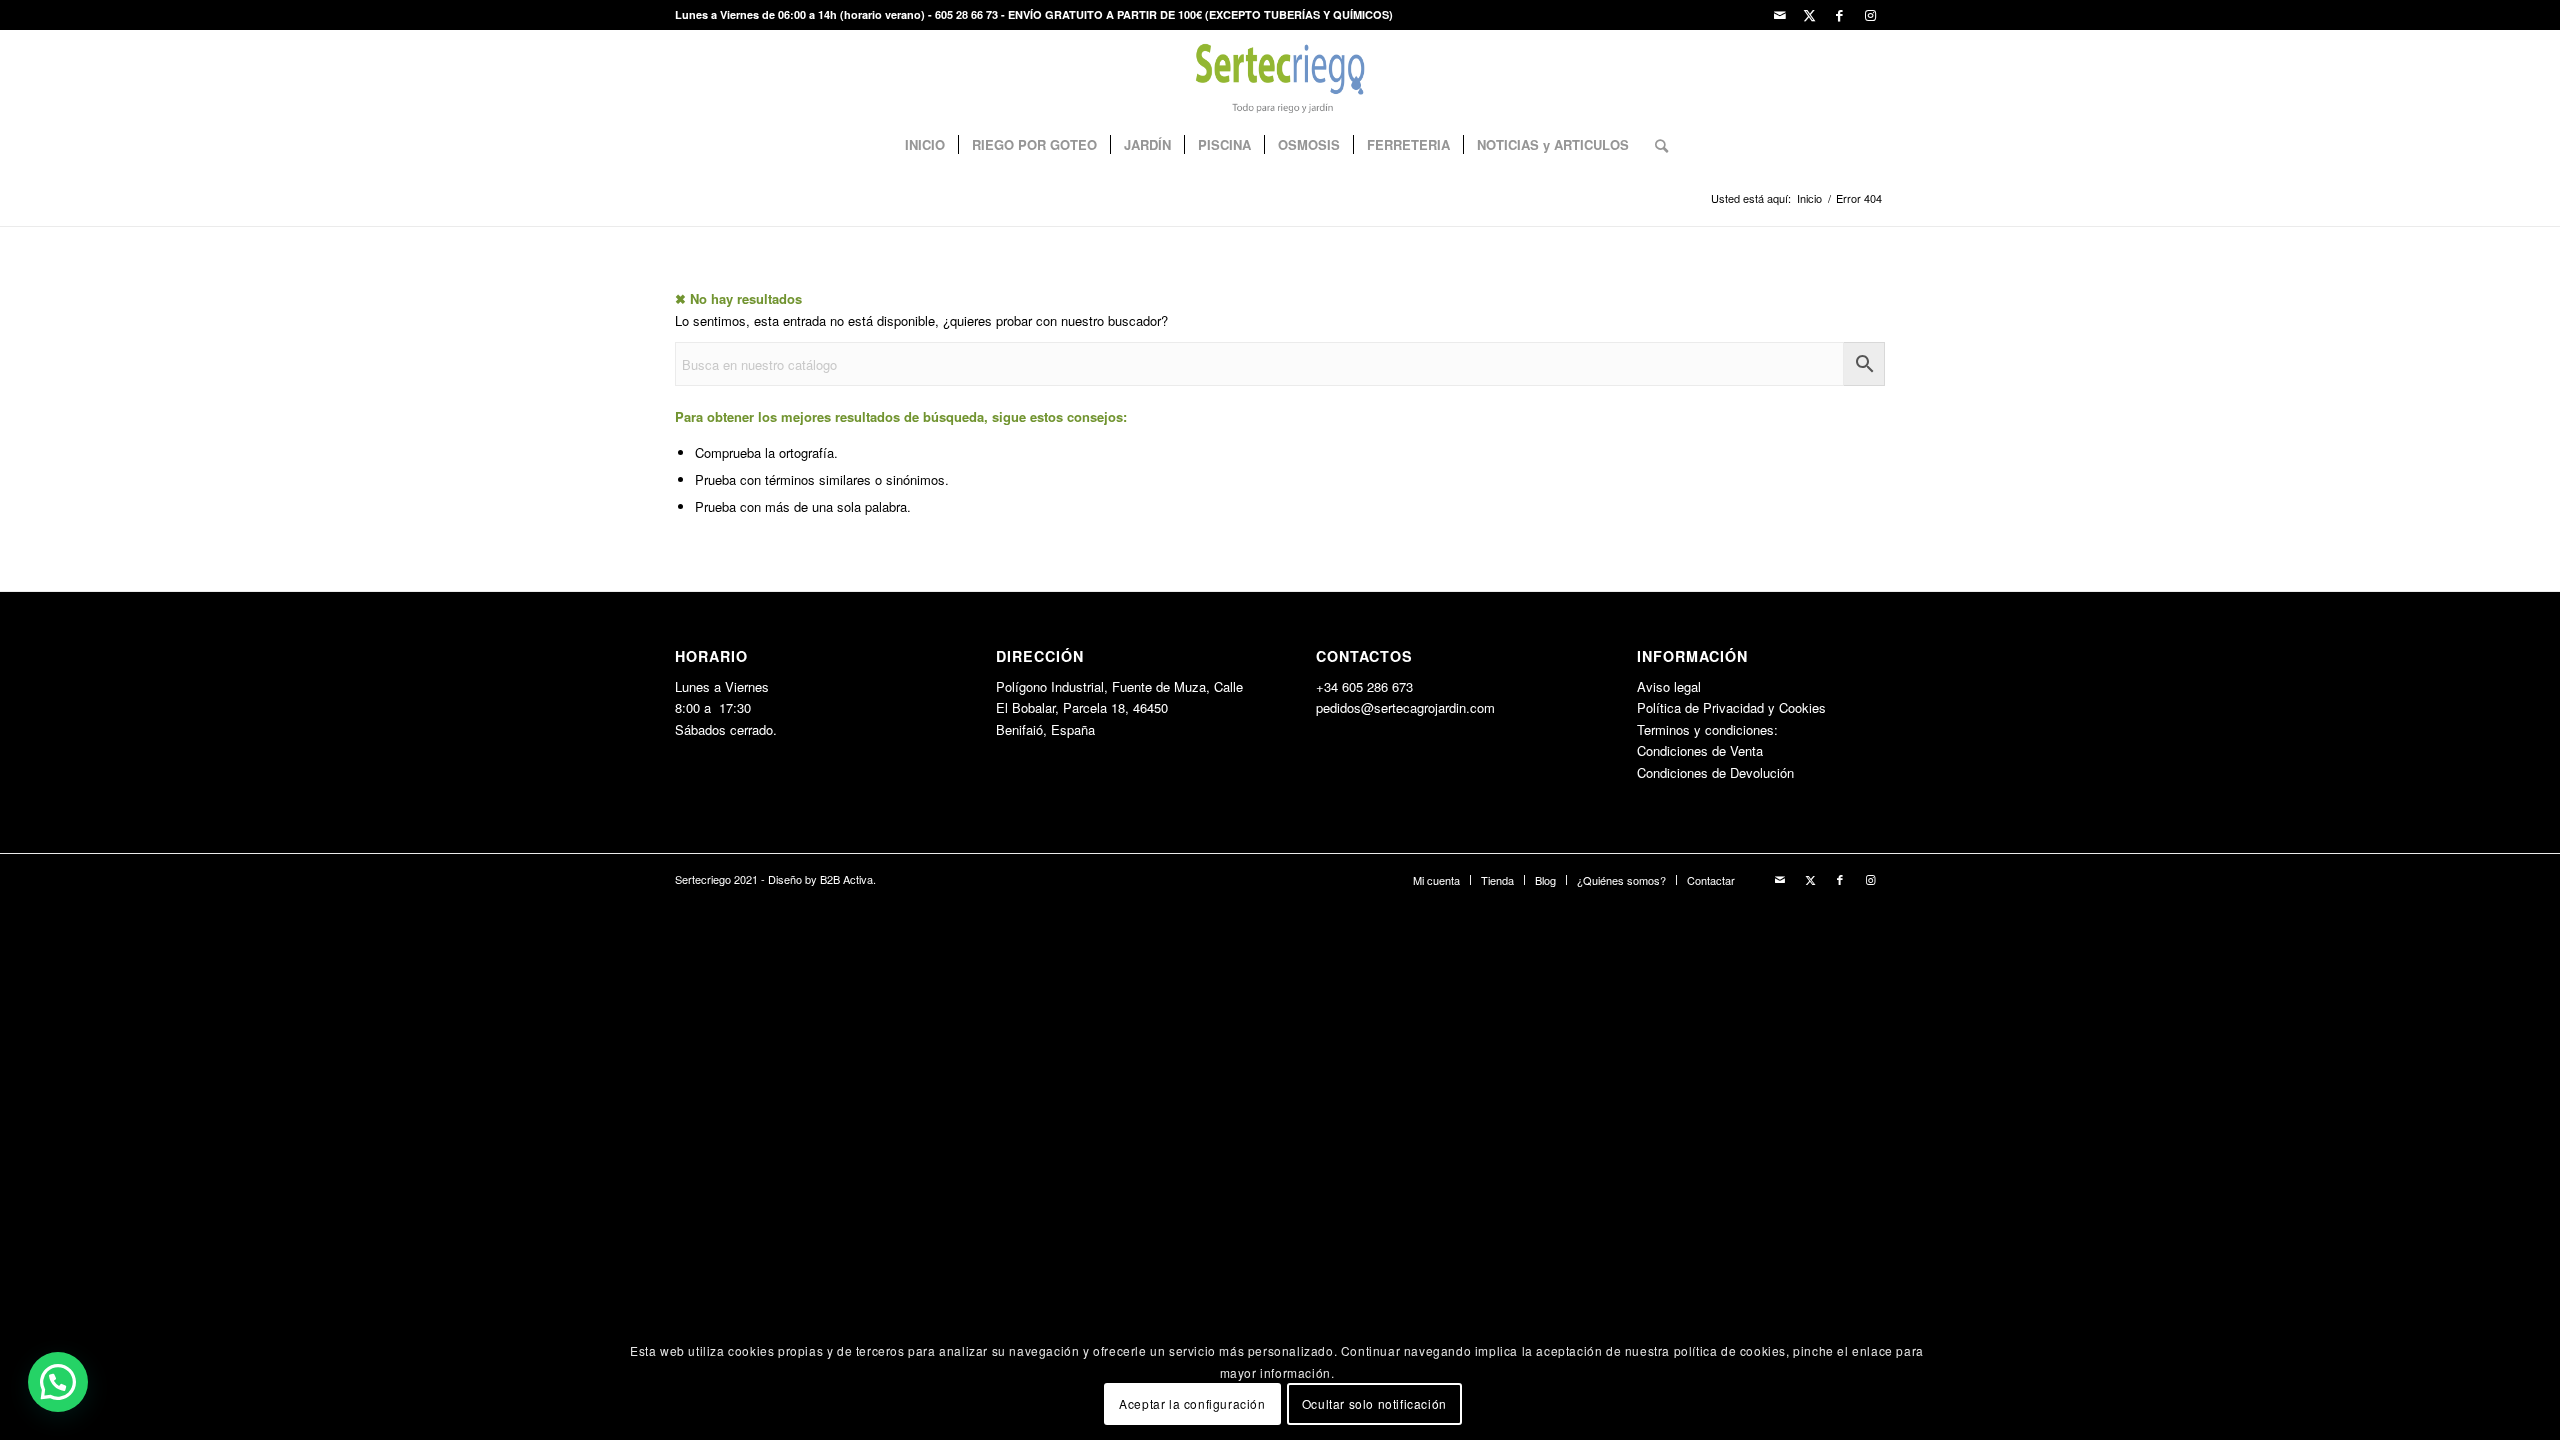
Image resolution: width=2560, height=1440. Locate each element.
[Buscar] (1655, 145)
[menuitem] (925, 145)
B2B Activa (846, 879)
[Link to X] (1809, 15)
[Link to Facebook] (1839, 15)
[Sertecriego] (1280, 75)
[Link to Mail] (1779, 15)
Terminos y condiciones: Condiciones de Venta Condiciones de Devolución (1715, 751)
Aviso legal (1669, 686)
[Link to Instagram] (1870, 15)
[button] (58, 1382)
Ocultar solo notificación (1374, 1404)
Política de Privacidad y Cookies (1731, 707)
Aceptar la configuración (1192, 1404)
